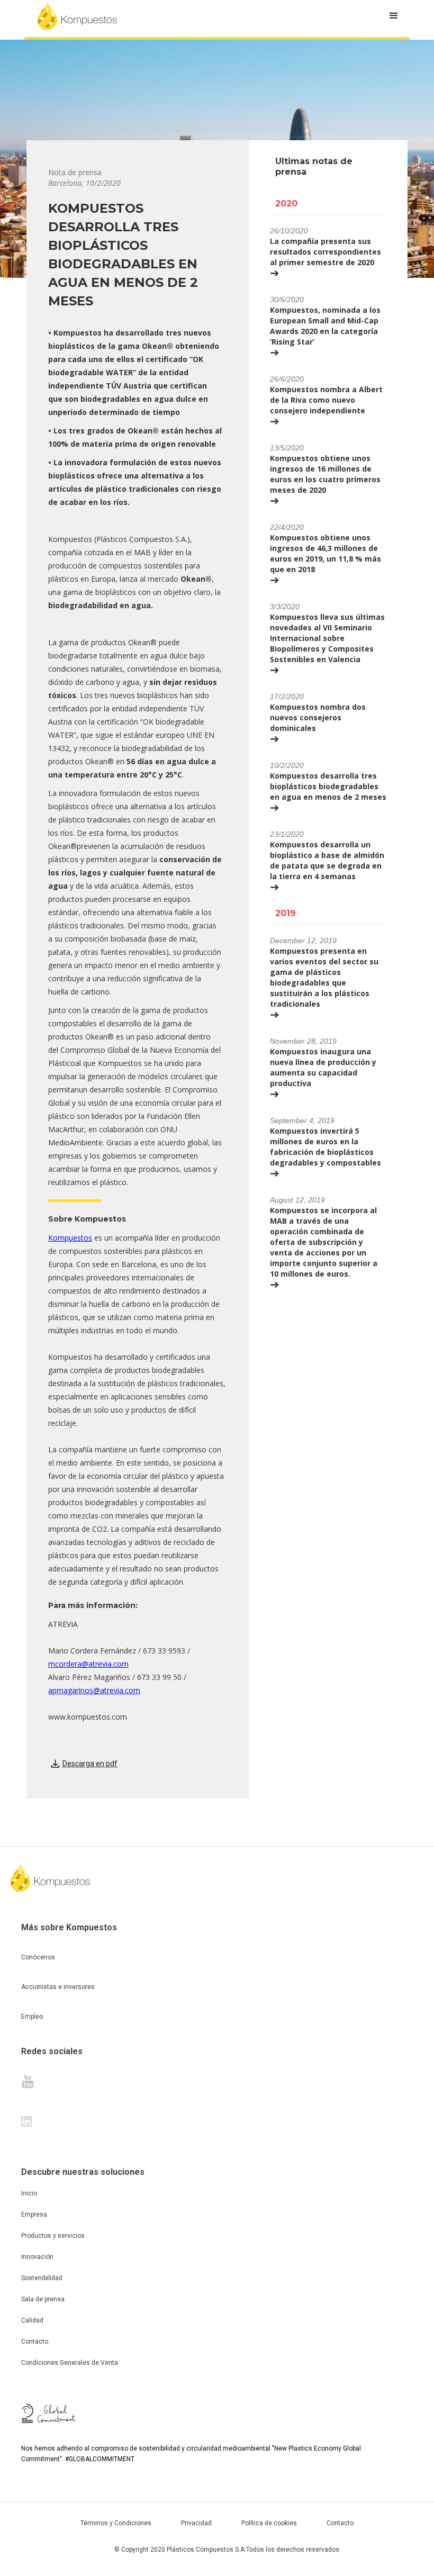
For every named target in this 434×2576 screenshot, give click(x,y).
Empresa (34, 2215)
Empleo (32, 2017)
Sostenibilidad (42, 2278)
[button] (394, 16)
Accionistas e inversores (58, 1987)
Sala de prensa (43, 2299)
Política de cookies (269, 2523)
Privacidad (196, 2523)
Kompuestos (70, 1238)
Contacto (35, 2342)
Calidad (32, 2320)
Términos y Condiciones (116, 2523)
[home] (77, 16)
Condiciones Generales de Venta (70, 2363)
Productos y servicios (53, 2236)
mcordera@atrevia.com (88, 1664)
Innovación (37, 2257)
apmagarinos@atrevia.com (94, 1690)
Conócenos (38, 1957)
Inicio (29, 2193)
